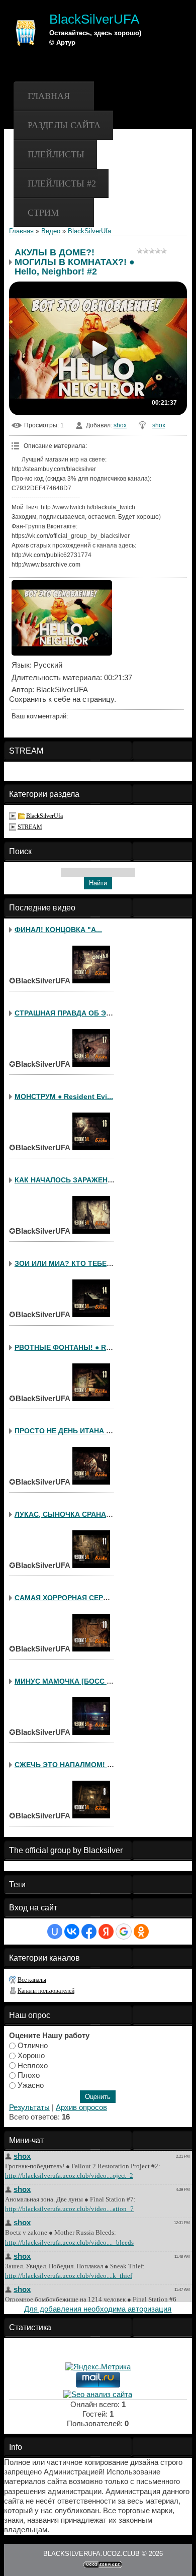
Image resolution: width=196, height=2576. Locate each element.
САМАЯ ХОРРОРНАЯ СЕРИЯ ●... (70, 1598)
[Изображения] (62, 618)
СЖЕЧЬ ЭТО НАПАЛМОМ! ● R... (69, 1765)
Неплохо (33, 2065)
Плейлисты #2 (62, 183)
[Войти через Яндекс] (106, 1931)
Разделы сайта (64, 125)
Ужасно (31, 2085)
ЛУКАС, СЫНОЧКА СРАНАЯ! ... (68, 1514)
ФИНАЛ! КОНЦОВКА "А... (58, 930)
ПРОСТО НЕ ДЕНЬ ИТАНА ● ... (66, 1431)
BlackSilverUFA (94, 19)
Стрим (43, 213)
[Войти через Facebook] (89, 1931)
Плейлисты (56, 154)
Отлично (33, 2046)
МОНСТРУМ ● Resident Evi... (64, 1096)
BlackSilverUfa (89, 231)
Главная (49, 96)
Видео (51, 231)
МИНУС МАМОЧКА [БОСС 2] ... (68, 1681)
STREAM (30, 827)
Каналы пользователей (46, 1991)
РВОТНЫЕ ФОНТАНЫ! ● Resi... (68, 1347)
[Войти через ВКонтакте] (72, 1931)
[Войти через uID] (55, 1931)
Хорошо (31, 2056)
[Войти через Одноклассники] (141, 1931)
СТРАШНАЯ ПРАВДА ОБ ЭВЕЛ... (71, 1013)
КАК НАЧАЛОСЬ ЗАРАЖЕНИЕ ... (70, 1180)
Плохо (29, 2075)
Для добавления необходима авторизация (98, 2309)
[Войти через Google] (124, 1931)
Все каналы (32, 1980)
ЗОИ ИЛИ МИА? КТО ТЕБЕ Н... (67, 1263)
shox (120, 425)
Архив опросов (81, 2107)
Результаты (29, 2107)
